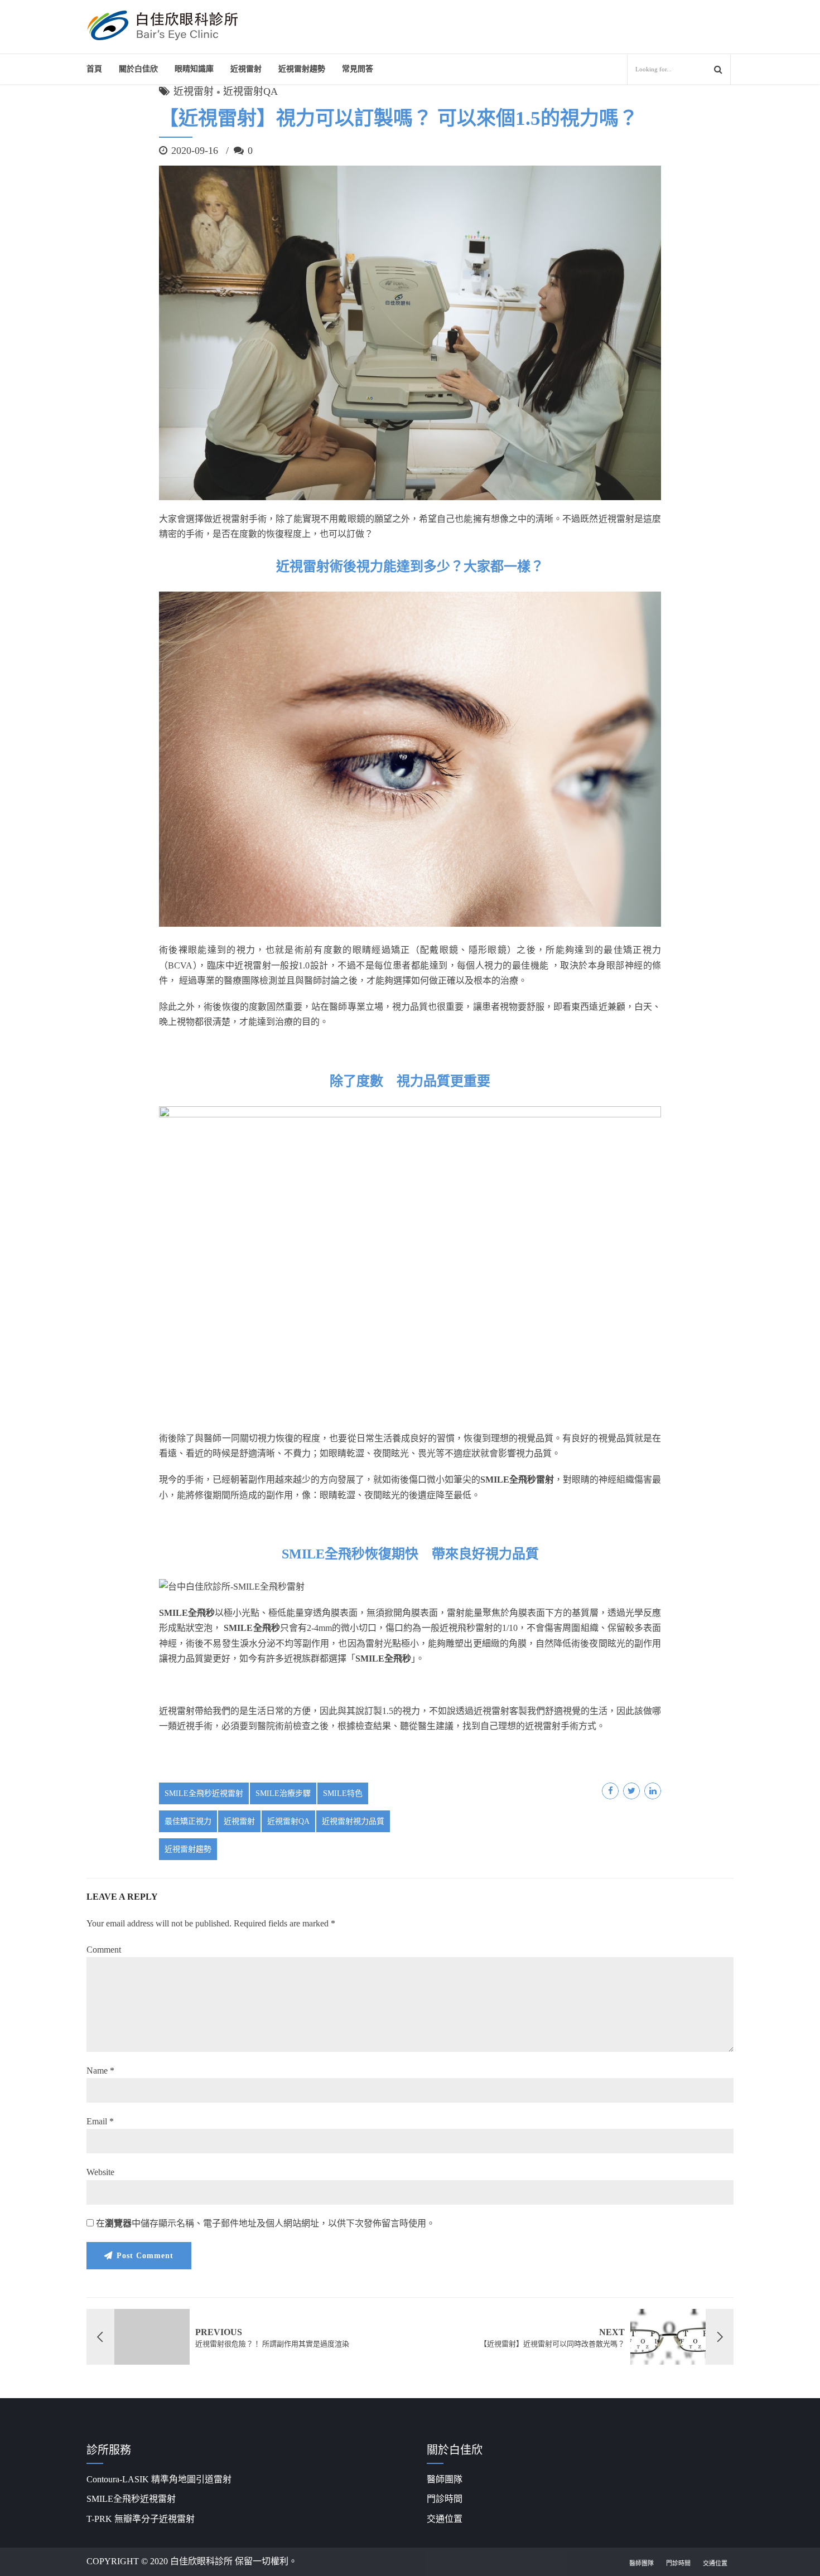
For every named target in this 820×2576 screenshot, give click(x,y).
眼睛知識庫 (194, 69)
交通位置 (445, 2519)
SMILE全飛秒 (187, 1613)
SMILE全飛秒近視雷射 (204, 1793)
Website (100, 2172)
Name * (100, 2071)
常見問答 (358, 69)
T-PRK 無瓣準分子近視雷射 (141, 2519)
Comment (104, 1950)
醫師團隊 (445, 2479)
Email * (100, 2121)
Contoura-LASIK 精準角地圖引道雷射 (159, 2479)
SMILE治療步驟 (283, 1793)
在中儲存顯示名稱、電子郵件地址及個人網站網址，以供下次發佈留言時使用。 (266, 2223)
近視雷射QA (250, 91)
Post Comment (145, 2256)
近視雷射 (246, 69)
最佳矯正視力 (188, 1821)
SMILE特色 (343, 1793)
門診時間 (445, 2499)
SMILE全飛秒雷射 (517, 1480)
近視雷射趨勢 (188, 1849)
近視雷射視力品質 (353, 1821)
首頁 (94, 69)
